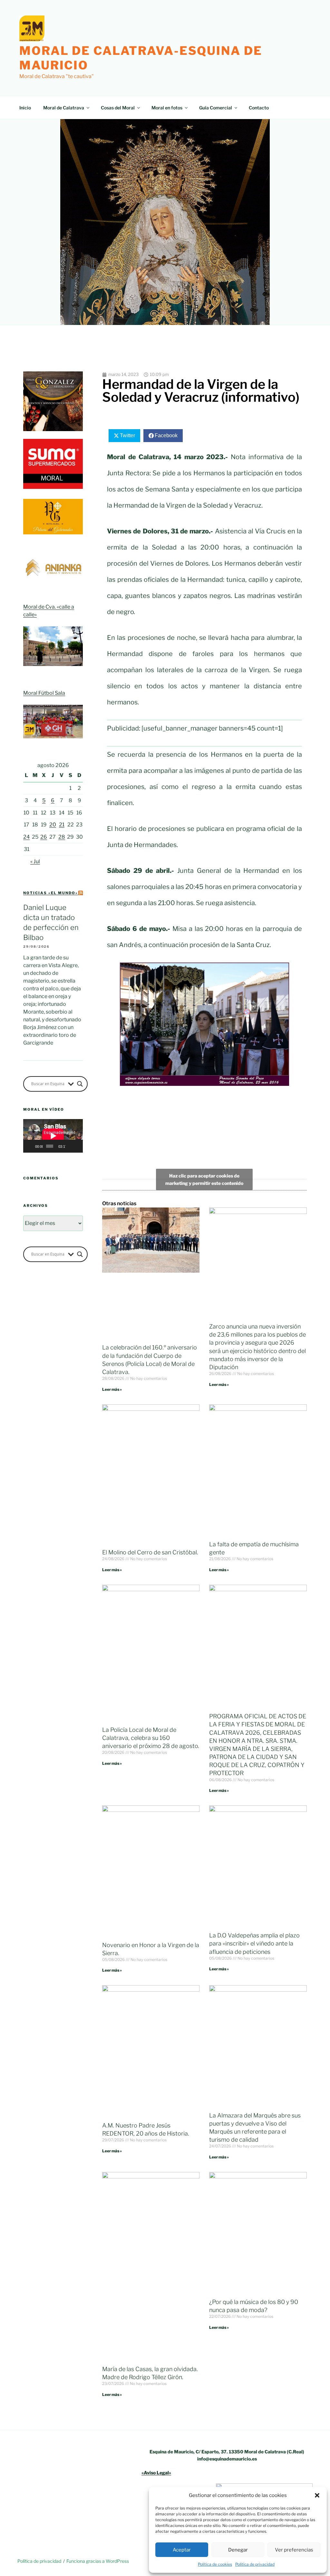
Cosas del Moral (118, 108)
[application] (53, 1136)
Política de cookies (215, 2564)
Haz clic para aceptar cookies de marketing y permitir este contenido (204, 1179)
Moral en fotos (167, 108)
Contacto (259, 108)
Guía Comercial (216, 108)
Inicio (25, 108)
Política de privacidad (255, 2564)
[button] (317, 2495)
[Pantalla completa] (78, 1146)
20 (53, 825)
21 (62, 825)
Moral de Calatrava (64, 108)
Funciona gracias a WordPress (98, 2561)
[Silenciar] (71, 1146)
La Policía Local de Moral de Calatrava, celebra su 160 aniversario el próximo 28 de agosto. (151, 1738)
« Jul (35, 861)
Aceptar (182, 2550)
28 (62, 837)
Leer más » (112, 1389)
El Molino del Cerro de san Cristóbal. (150, 1552)
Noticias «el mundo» (51, 893)
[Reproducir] (32, 1146)
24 (26, 837)
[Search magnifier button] (80, 1084)
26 (44, 837)
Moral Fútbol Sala (44, 693)
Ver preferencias (294, 2550)
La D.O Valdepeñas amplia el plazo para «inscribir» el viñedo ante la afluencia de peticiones (254, 1943)
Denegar (238, 2550)
